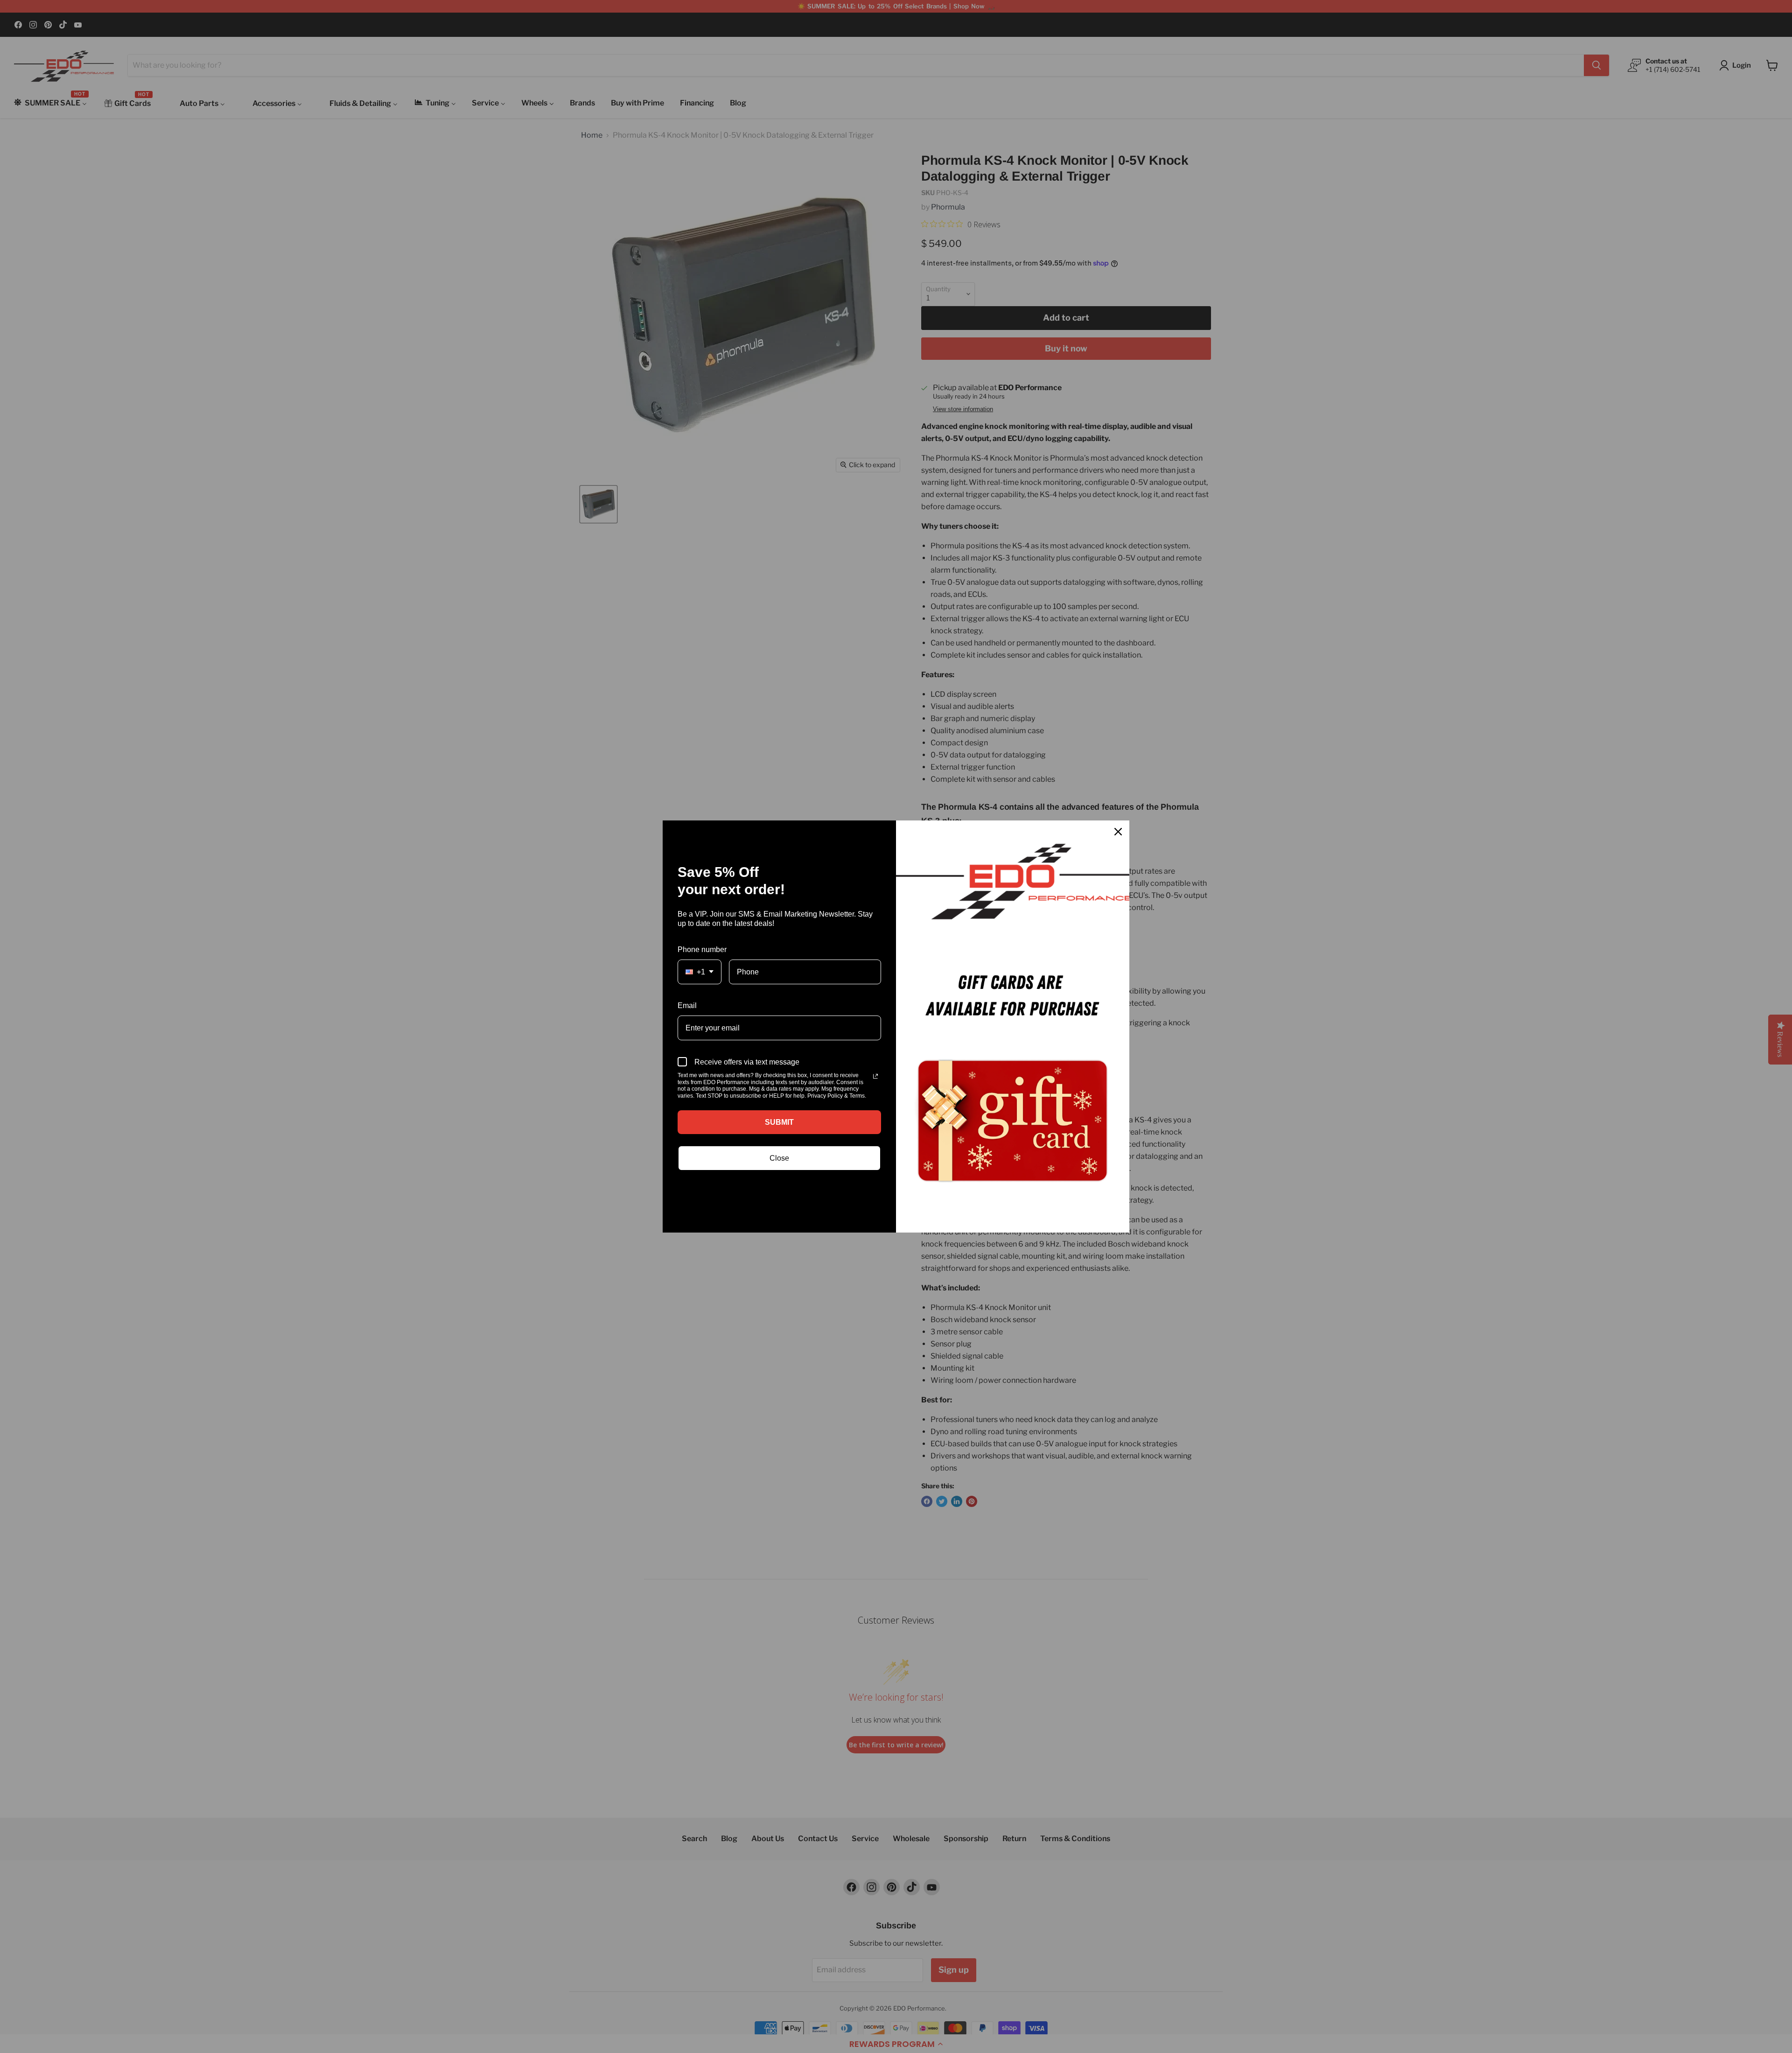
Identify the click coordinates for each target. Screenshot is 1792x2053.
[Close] (1118, 832)
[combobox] (700, 972)
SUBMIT (779, 1122)
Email (687, 1005)
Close (779, 1158)
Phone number (702, 949)
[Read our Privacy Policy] (875, 1076)
